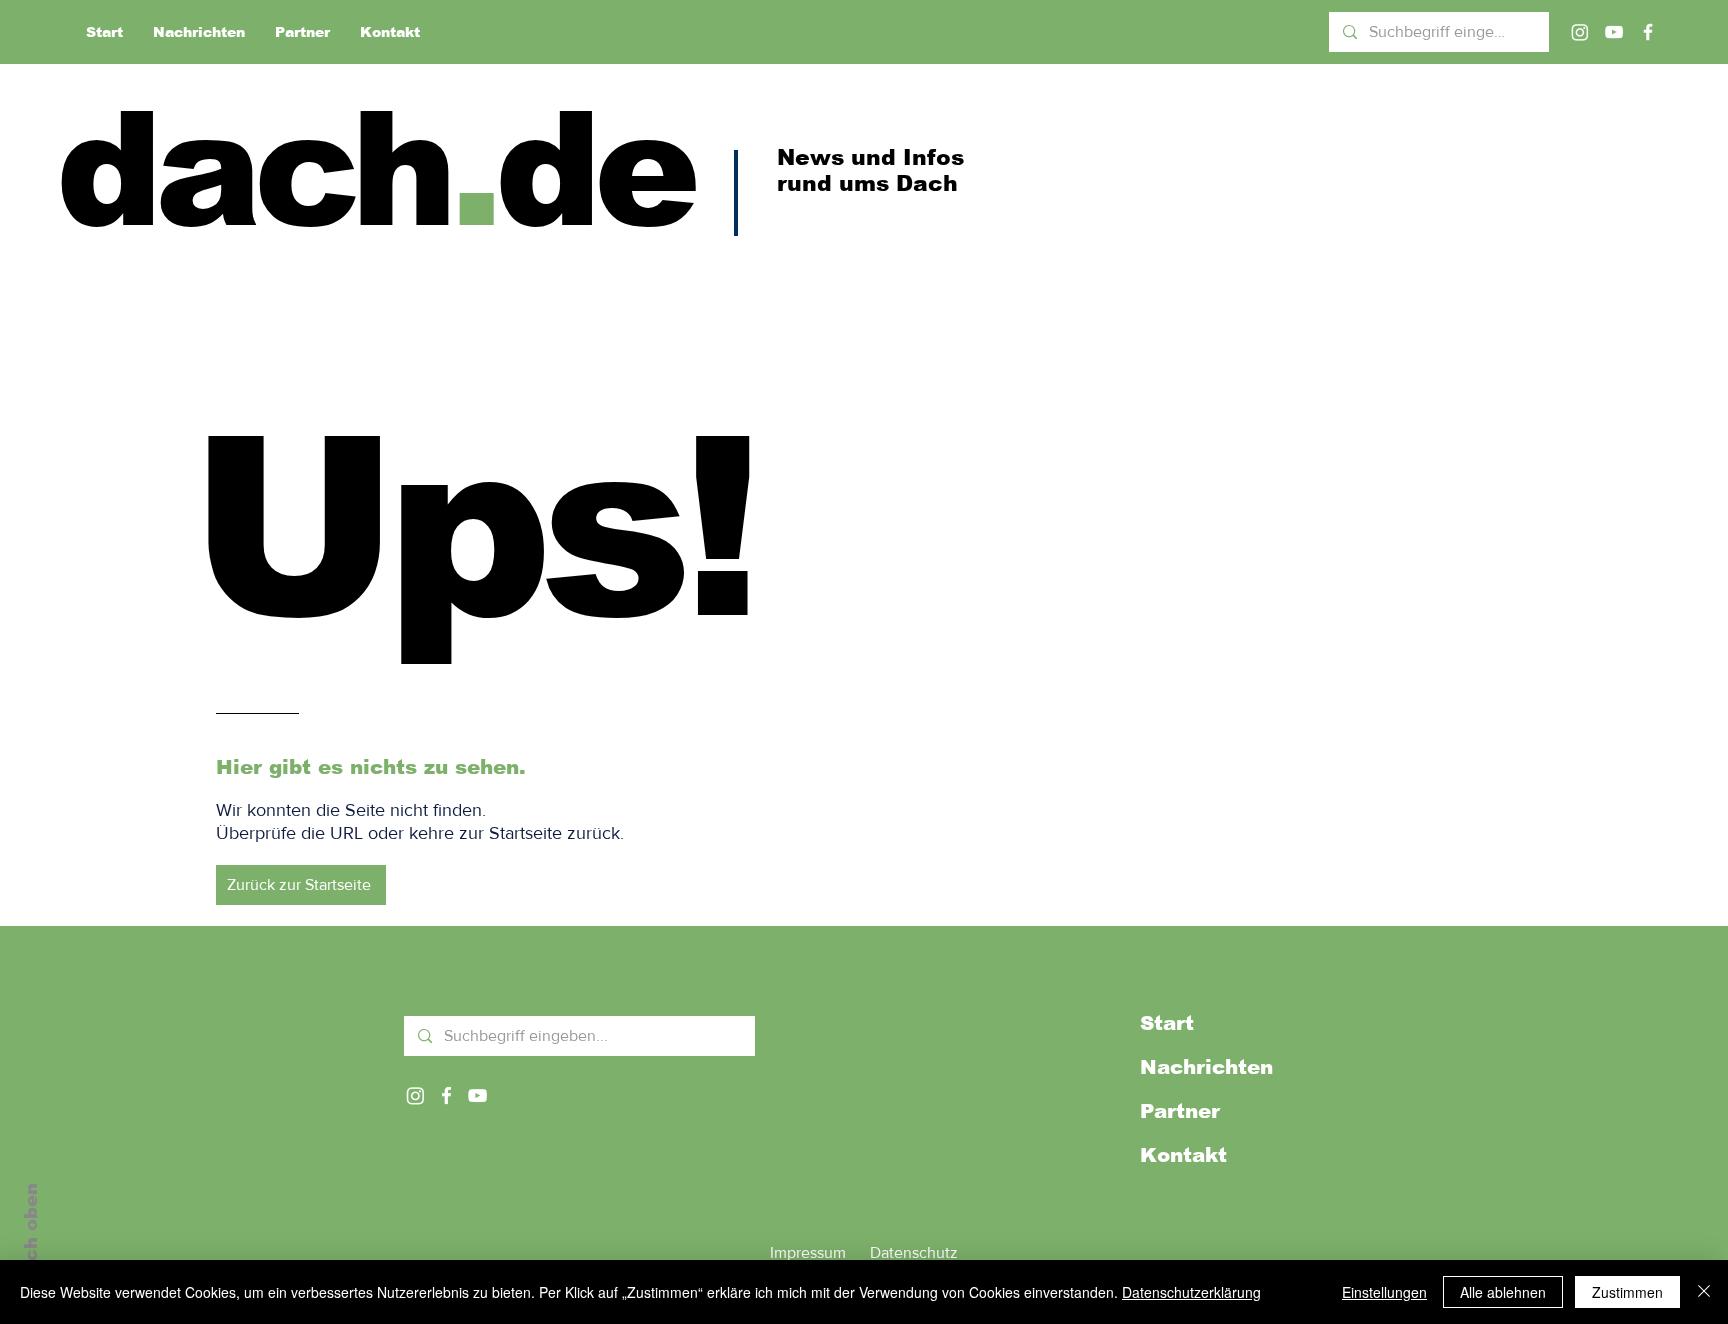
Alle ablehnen (1503, 1292)
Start (1167, 1023)
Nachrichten (1206, 1067)
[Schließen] (1704, 1292)
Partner (1180, 1111)
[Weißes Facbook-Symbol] (446, 1095)
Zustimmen (1627, 1292)
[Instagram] (1580, 32)
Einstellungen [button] (1384, 1292)
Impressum (808, 1252)
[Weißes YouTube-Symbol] (477, 1095)
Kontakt (1183, 1155)
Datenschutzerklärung (1191, 1292)
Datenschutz (914, 1252)
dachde (374, 169)
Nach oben (31, 1235)
